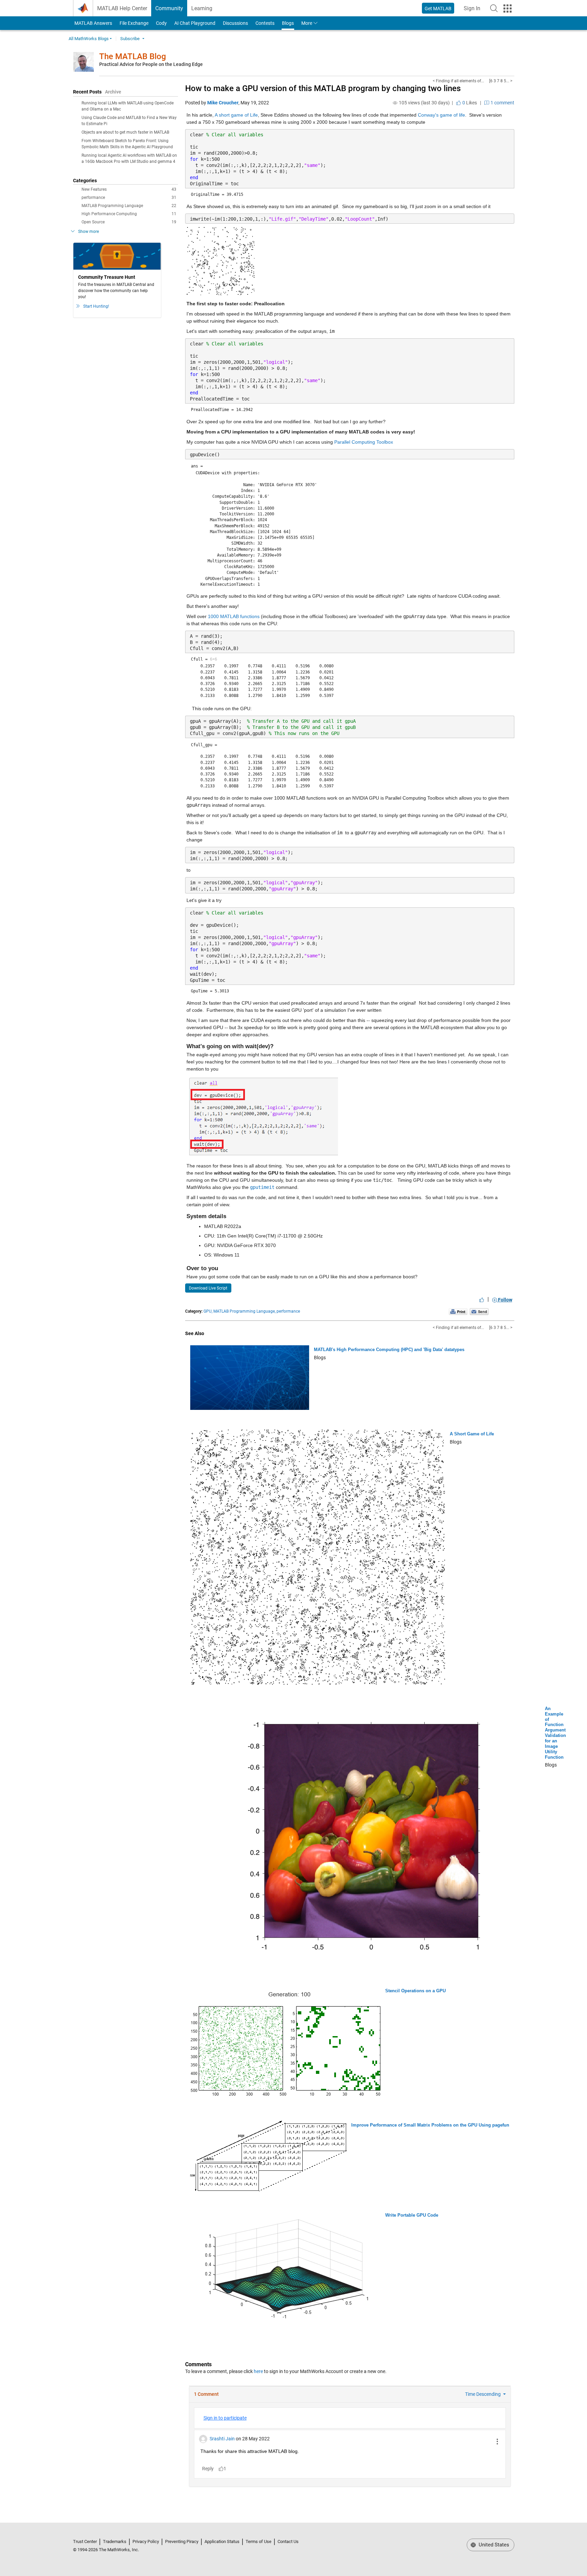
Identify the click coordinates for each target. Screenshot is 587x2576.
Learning (202, 8)
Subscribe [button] (130, 39)
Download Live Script (208, 1288)
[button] (494, 8)
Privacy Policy (146, 2541)
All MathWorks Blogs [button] (89, 39)
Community (169, 8)
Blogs (288, 23)
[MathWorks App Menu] (508, 8)
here (258, 2371)
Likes (469, 103)
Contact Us (288, 2541)
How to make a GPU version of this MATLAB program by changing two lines (323, 88)
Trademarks (115, 2541)
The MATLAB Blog (133, 56)
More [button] (307, 23)
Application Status (222, 2541)
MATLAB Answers (93, 23)
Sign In (474, 10)
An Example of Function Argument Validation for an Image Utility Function (555, 1733)
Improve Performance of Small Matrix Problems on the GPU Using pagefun (430, 2125)
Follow (505, 1300)
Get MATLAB (438, 8)
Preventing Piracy (182, 2541)
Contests (265, 23)
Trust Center (85, 2541)
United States (493, 2545)
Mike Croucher (223, 103)
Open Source (129, 222)
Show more (88, 232)
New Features (129, 189)
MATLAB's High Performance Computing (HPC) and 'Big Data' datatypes (389, 1350)
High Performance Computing (129, 214)
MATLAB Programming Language (129, 206)
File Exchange (134, 23)
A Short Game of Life (472, 1434)
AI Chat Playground (195, 23)
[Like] (482, 1300)
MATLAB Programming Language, (244, 1311)
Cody (161, 23)
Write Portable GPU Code (412, 2215)
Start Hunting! (96, 306)
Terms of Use (259, 2541)
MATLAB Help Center (122, 8)
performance (129, 198)
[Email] (479, 1311)
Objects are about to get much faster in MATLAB (125, 132)
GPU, (208, 1311)
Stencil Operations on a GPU (415, 1991)
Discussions (235, 23)
